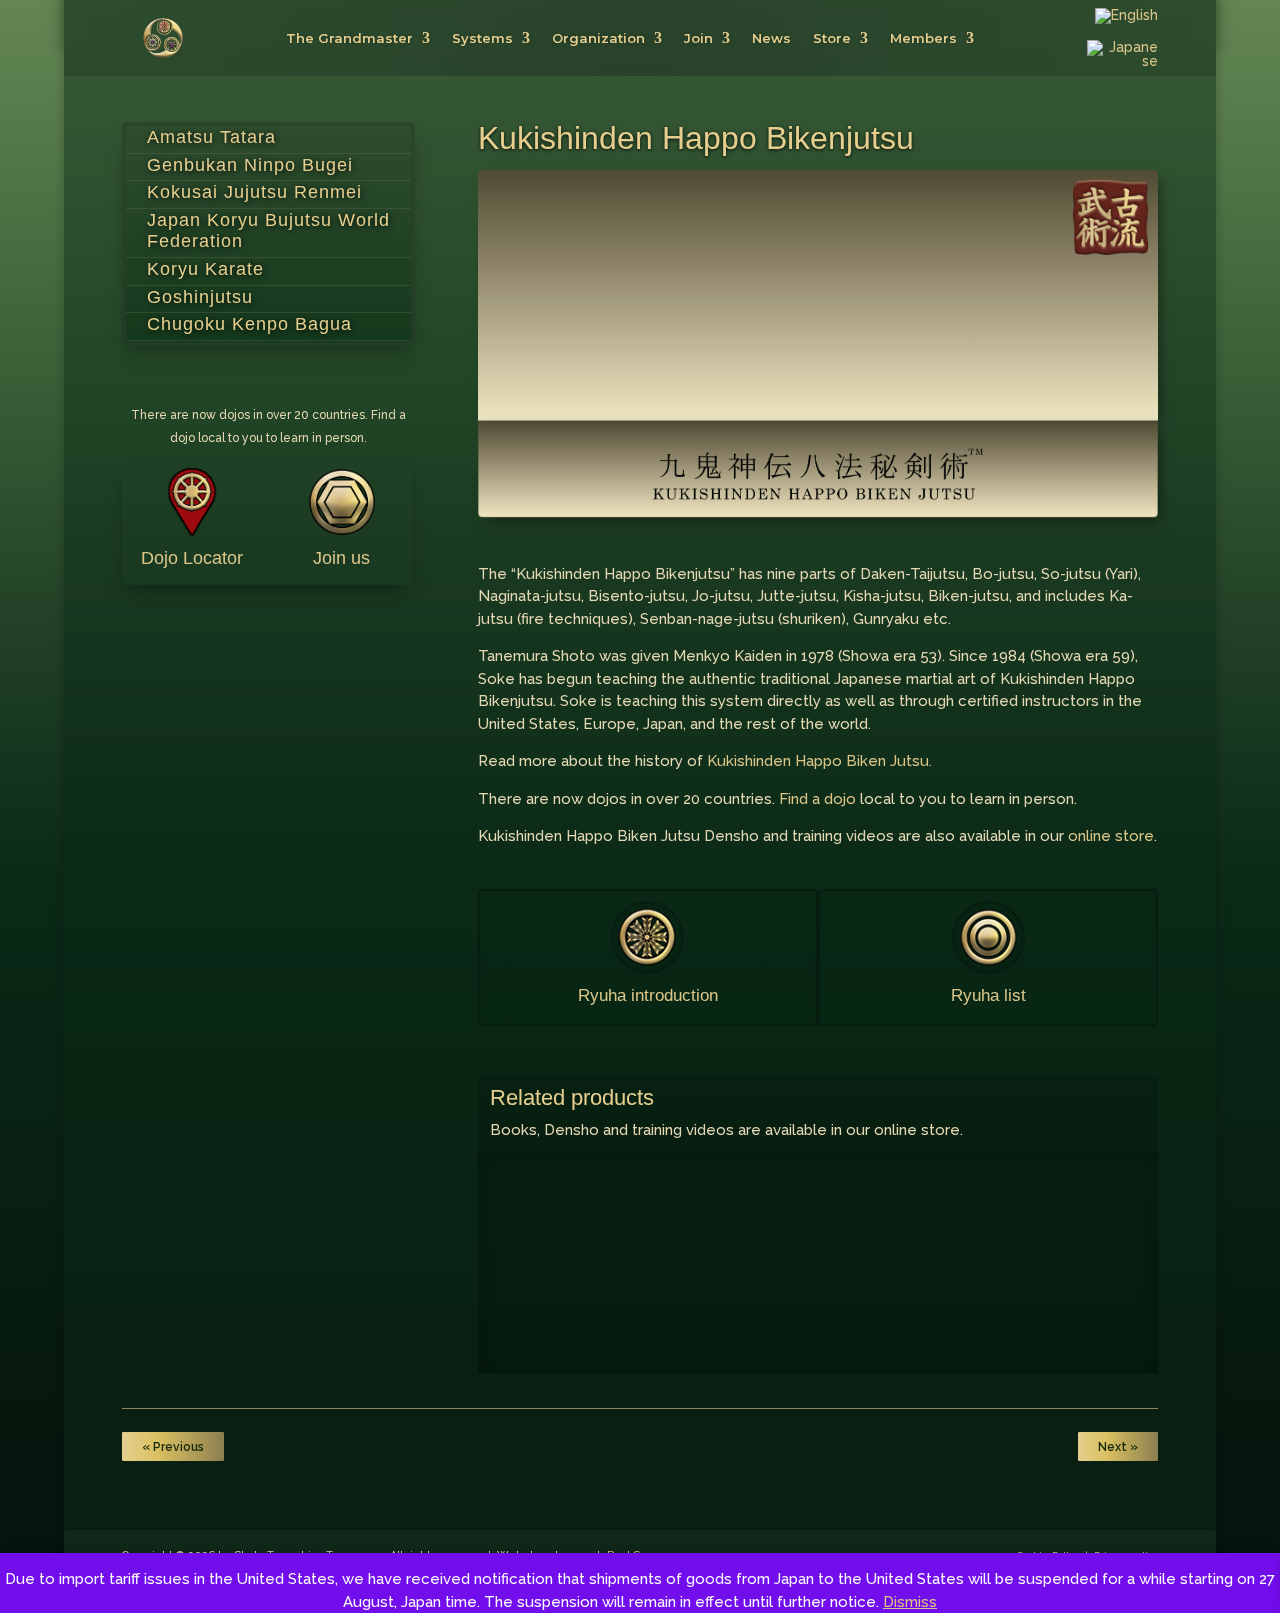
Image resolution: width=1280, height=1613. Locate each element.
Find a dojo (817, 799)
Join (698, 38)
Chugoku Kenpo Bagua (249, 324)
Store (832, 38)
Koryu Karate (205, 269)
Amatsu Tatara (211, 137)
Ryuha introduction (648, 995)
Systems (482, 38)
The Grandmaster (349, 38)
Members (923, 38)
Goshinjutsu (200, 297)
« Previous (173, 1447)
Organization (598, 38)
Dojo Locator (192, 558)
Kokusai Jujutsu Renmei (254, 192)
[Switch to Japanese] (1122, 58)
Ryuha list (988, 995)
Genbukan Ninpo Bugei (250, 165)
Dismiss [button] (910, 1602)
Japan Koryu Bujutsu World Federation (268, 231)
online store (1111, 836)
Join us (341, 558)
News (771, 38)
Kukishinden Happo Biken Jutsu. (819, 761)
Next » (1118, 1447)
